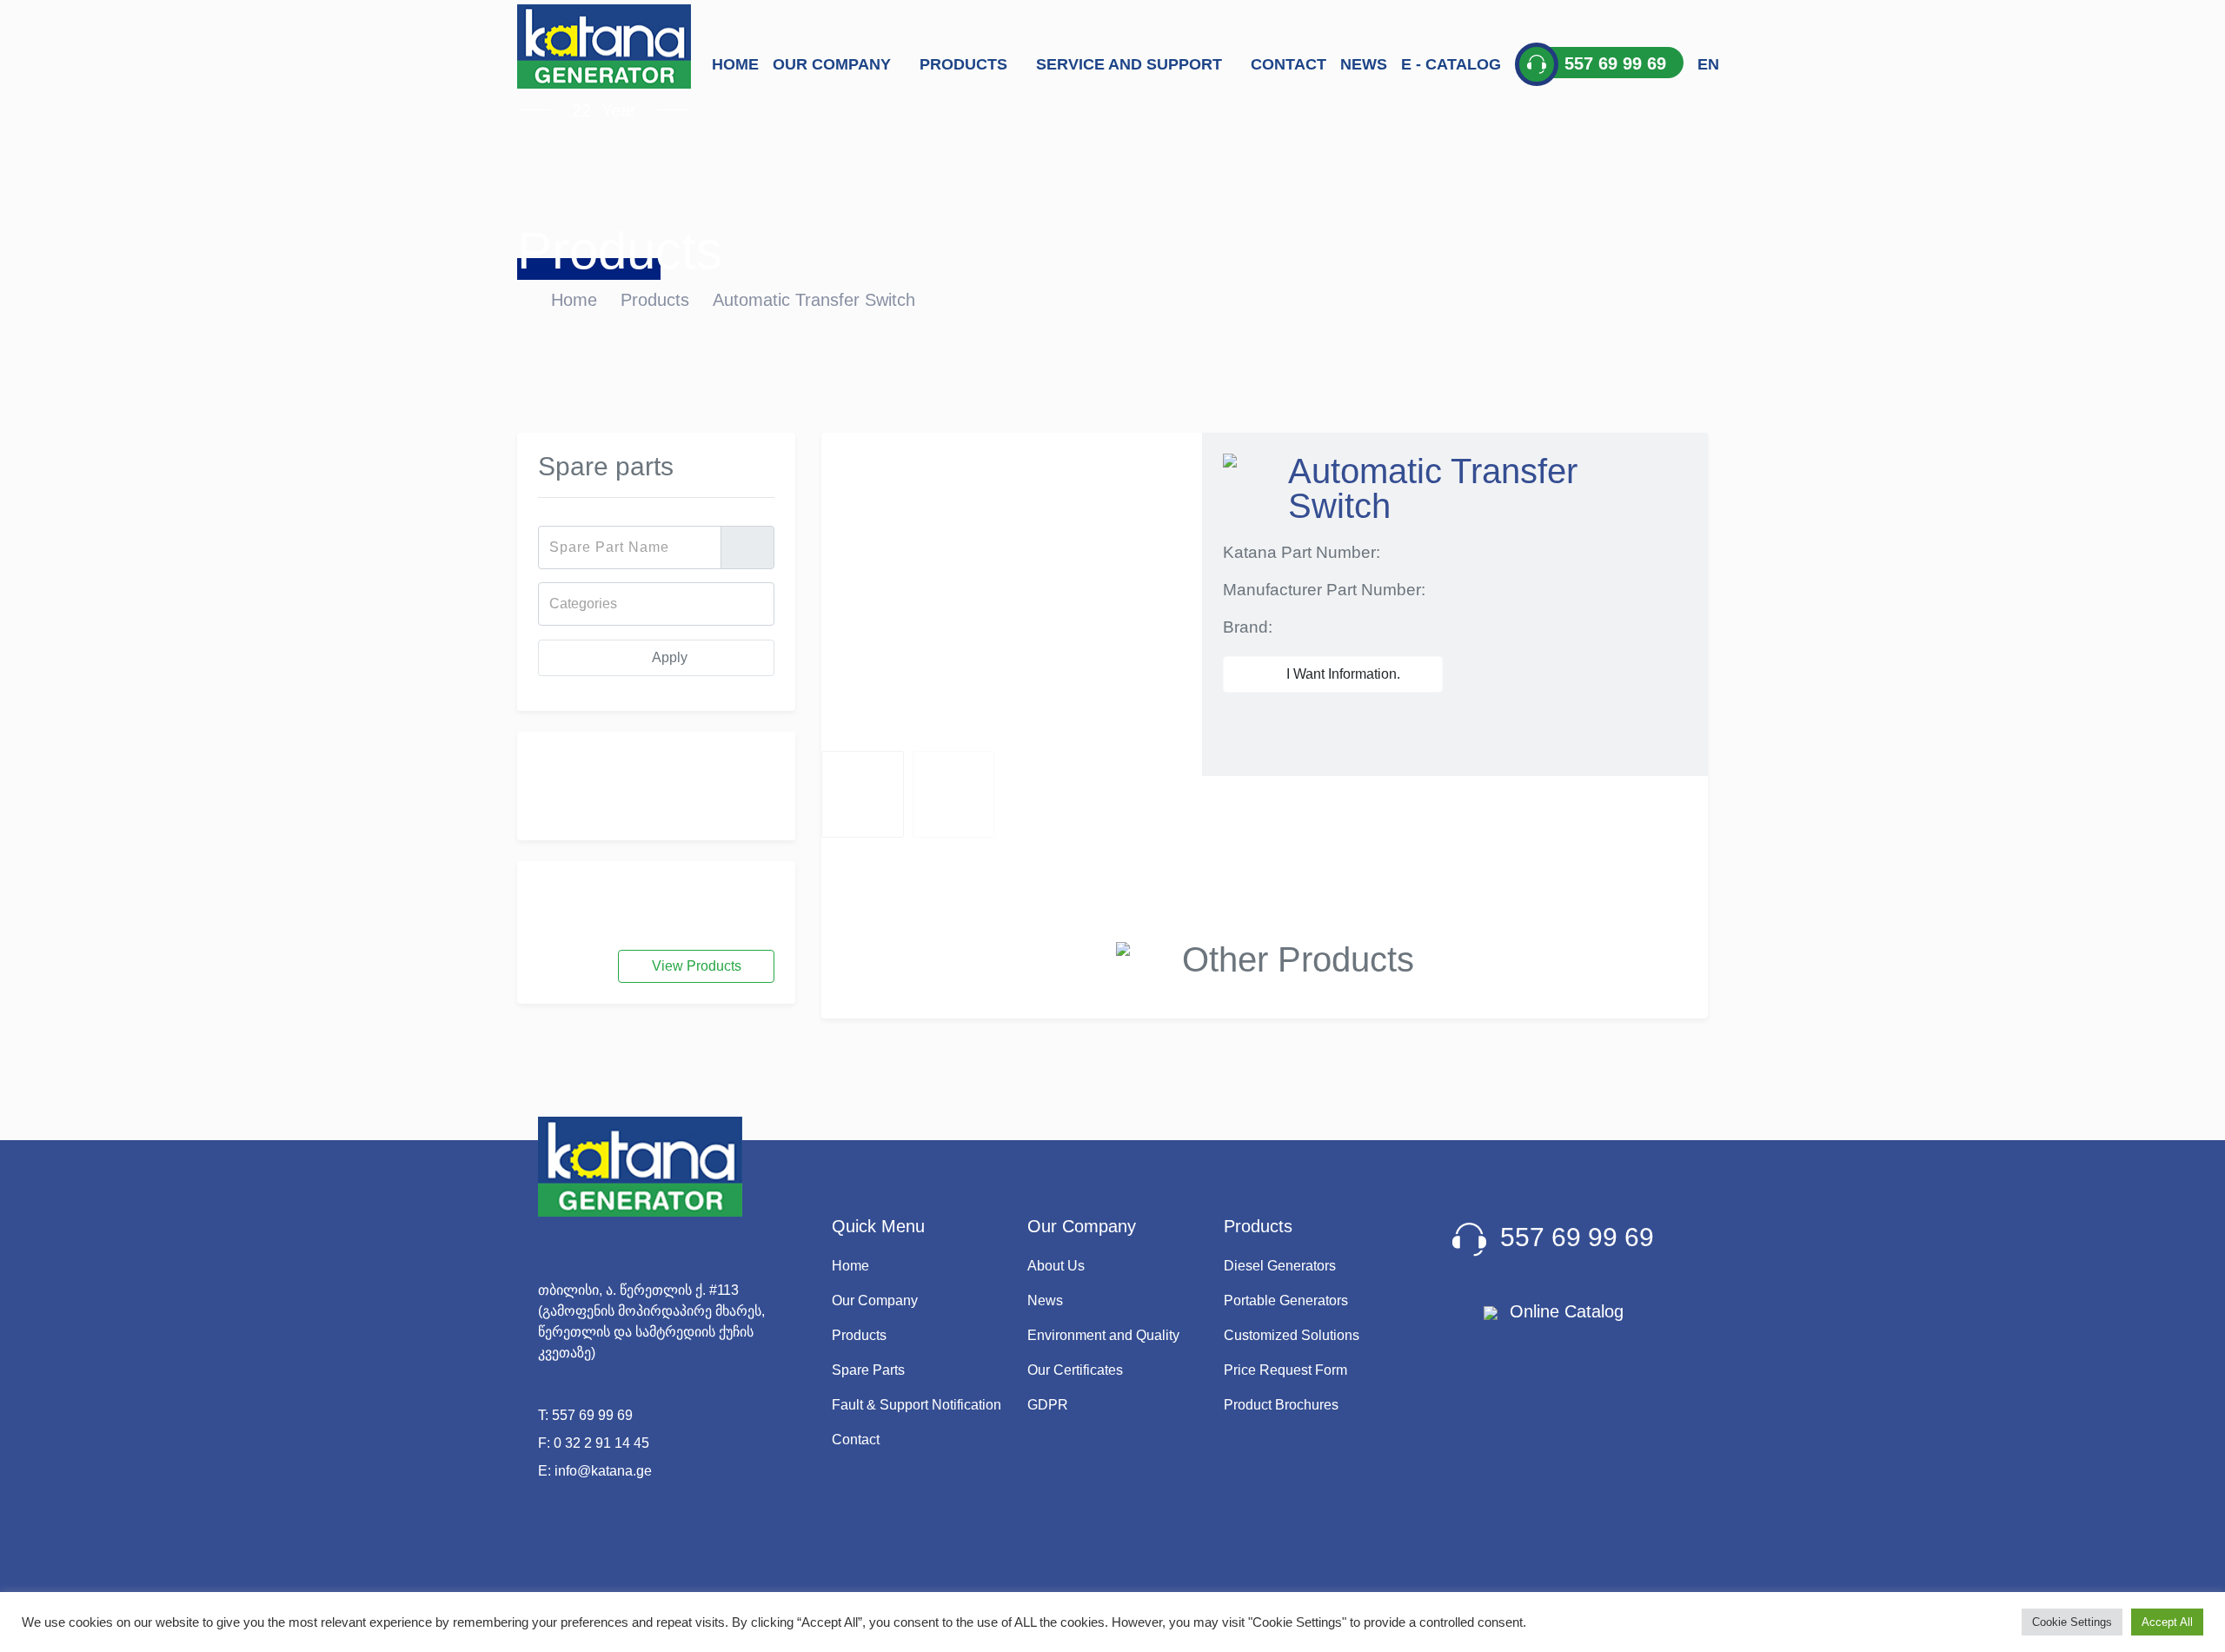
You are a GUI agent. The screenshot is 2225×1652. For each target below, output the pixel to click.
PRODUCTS (966, 64)
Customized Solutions (1292, 1335)
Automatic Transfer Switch (814, 300)
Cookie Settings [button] (2072, 1622)
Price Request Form (1285, 1370)
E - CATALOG (1451, 64)
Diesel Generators (1280, 1266)
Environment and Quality (1103, 1335)
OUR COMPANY (834, 64)
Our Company (875, 1300)
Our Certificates (1075, 1370)
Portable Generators (1286, 1300)
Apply (668, 657)
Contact (856, 1440)
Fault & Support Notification (917, 1405)
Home (574, 300)
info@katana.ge (603, 1471)
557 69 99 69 (592, 1415)
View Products (697, 966)
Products (655, 300)
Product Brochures (1281, 1405)
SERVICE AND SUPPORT (1131, 64)
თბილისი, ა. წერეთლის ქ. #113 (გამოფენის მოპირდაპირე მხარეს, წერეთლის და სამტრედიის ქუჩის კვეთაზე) (651, 1321)
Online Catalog (1564, 1311)
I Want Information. (1342, 674)
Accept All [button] (2167, 1622)
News (1045, 1300)
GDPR (1048, 1405)
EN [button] (1708, 64)
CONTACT (1289, 64)
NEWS (1364, 64)
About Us (1056, 1266)
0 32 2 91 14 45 (601, 1443)
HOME (735, 64)
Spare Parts (868, 1370)
